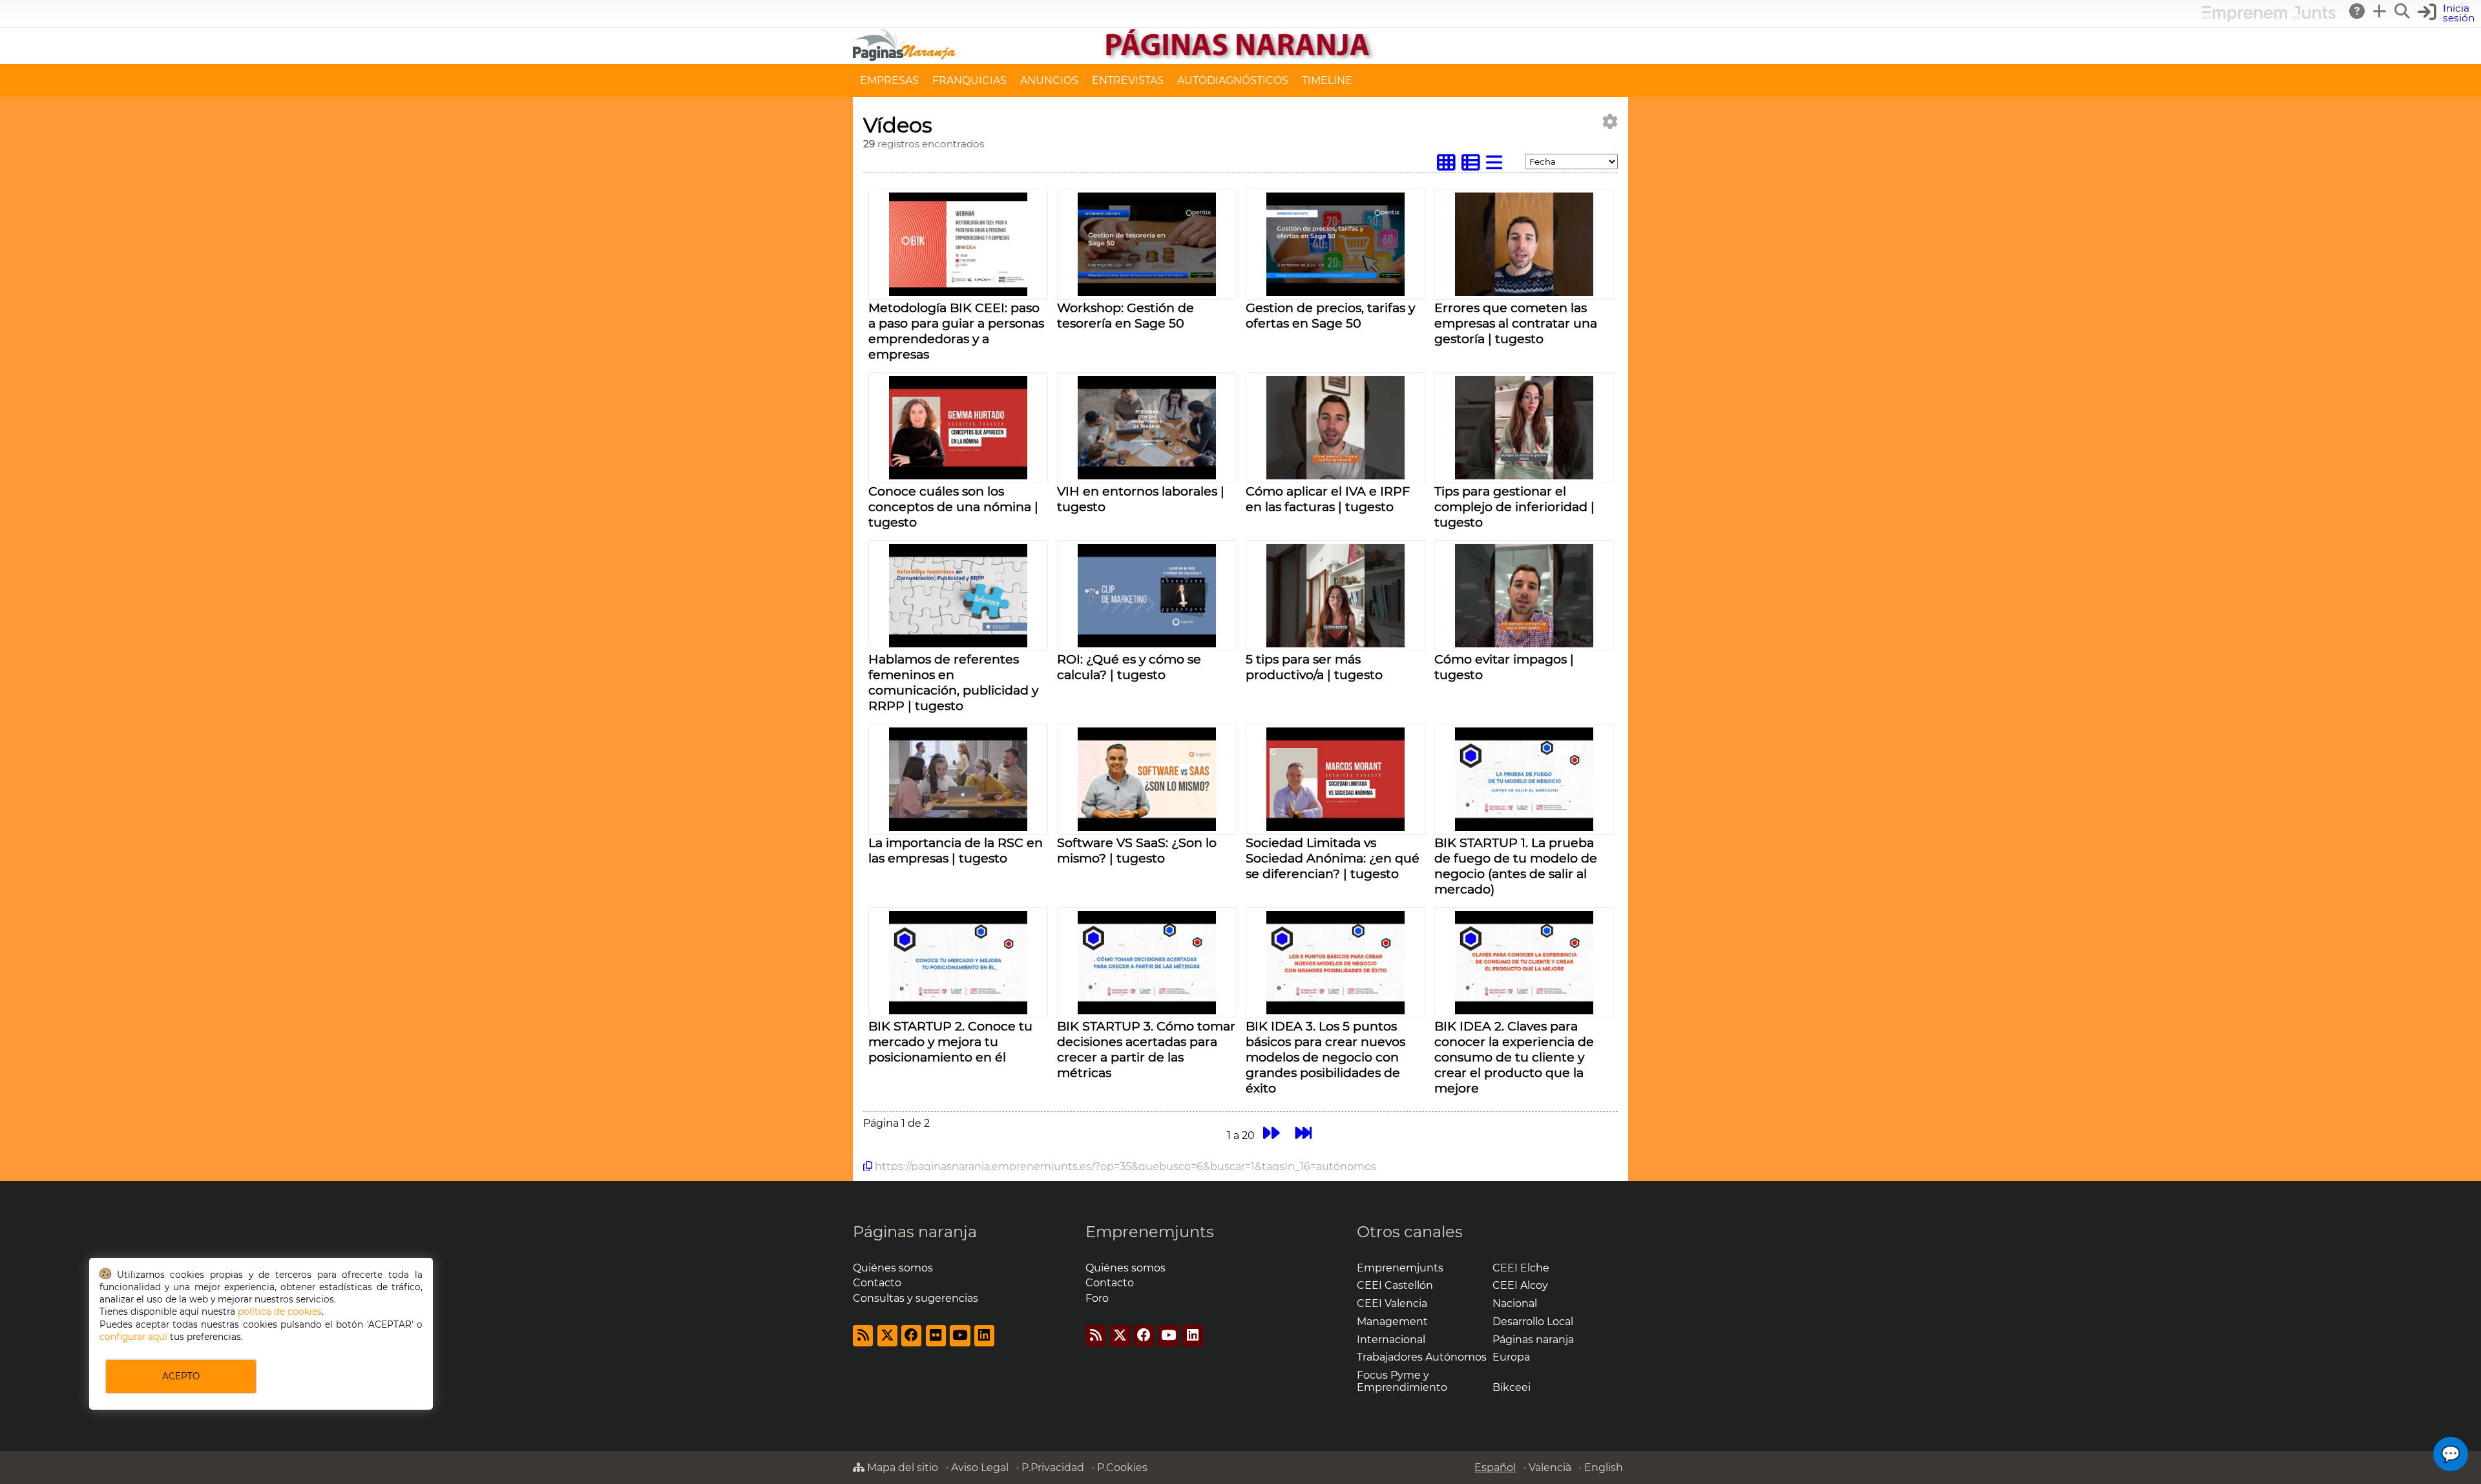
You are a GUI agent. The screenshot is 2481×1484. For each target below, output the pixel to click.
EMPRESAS (889, 80)
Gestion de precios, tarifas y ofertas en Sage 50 (1330, 315)
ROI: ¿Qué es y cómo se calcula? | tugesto (1129, 667)
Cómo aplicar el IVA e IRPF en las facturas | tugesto (1328, 499)
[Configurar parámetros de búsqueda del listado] (1610, 122)
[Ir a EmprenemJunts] (2269, 18)
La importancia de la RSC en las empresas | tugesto (956, 850)
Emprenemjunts (1150, 1232)
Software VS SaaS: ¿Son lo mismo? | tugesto (1137, 850)
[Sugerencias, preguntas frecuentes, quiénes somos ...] (2358, 11)
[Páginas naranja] (1240, 58)
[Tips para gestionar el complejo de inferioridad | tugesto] (1524, 476)
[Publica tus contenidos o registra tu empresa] (2380, 11)
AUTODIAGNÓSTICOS (1233, 80)
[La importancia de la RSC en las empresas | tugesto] (958, 827)
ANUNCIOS (1049, 80)
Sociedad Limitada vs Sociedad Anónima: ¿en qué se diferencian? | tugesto (1333, 858)
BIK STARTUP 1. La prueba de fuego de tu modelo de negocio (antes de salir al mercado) (1516, 866)
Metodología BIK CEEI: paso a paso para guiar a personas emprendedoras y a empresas (956, 331)
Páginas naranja (915, 1232)
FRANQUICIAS (969, 80)
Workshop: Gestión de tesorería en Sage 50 (1125, 315)
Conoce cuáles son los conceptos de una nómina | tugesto (953, 507)
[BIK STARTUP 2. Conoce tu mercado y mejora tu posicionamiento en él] (958, 1011)
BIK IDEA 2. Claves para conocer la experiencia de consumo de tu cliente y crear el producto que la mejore (1514, 1057)
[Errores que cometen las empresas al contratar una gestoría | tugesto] (1524, 292)
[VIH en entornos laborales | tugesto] (1146, 476)
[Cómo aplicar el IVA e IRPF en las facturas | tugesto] (1335, 476)
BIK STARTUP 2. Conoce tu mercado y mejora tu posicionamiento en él (950, 1041)
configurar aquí (133, 1337)
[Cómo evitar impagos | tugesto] (1524, 644)
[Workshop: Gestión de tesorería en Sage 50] (1146, 292)
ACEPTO (181, 1376)
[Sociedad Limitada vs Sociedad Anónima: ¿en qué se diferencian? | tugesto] (1335, 827)
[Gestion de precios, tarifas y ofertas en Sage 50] (1335, 292)
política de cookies (280, 1312)
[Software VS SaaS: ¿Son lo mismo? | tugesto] (1146, 827)
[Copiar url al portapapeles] (868, 1166)
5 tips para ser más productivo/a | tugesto (1314, 667)
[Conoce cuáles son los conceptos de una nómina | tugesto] (958, 476)
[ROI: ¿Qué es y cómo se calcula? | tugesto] (1146, 644)
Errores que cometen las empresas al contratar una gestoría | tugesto (1516, 323)
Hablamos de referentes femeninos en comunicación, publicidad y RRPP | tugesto (953, 682)
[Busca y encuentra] (2403, 11)
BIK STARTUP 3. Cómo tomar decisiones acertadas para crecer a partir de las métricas (1146, 1049)
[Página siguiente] (1271, 1134)
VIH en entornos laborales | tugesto (1141, 499)
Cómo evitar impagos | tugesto (1504, 667)
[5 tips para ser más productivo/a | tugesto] (1335, 644)
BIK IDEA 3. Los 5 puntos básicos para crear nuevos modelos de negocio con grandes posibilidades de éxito (1325, 1057)
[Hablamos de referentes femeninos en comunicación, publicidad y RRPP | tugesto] (958, 644)
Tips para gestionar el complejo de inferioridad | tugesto (1514, 507)
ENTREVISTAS (1128, 80)
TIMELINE (1327, 80)
